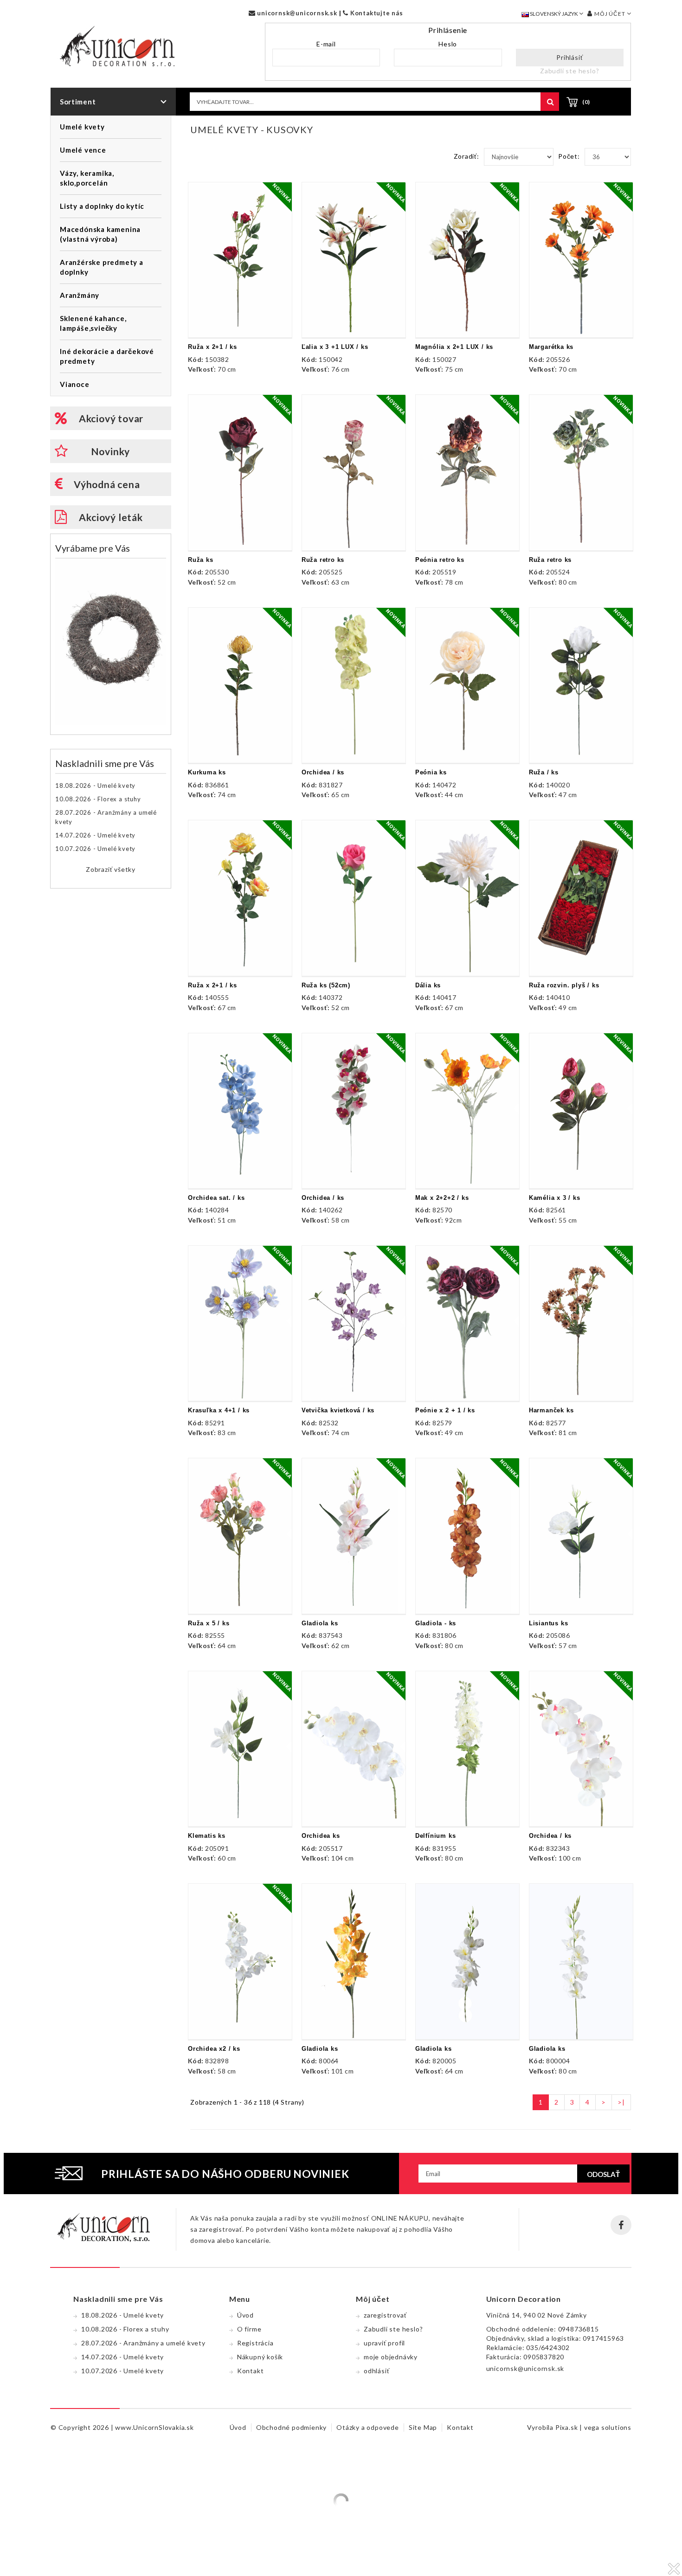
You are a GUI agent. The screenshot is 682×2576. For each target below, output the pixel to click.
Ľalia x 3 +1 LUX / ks (335, 347)
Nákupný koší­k (260, 2357)
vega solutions (608, 2427)
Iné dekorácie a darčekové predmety (107, 356)
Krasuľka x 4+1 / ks (219, 1410)
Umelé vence (83, 150)
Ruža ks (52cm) (326, 985)
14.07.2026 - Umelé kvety (95, 835)
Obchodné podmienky (291, 2427)
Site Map (423, 2427)
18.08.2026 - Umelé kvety (95, 786)
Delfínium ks (436, 1836)
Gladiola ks (320, 1623)
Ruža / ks (544, 772)
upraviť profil (384, 2343)
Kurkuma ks (207, 772)
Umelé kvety (82, 127)
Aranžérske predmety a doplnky (102, 267)
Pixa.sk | (570, 2427)
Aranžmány (80, 295)
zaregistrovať (385, 2315)
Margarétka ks (551, 347)
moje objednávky (391, 2357)
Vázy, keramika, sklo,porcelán (87, 178)
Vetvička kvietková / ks (338, 1410)
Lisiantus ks (549, 1623)
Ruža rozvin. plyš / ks (564, 985)
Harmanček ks (551, 1410)
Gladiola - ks (436, 1623)
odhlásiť (376, 2371)
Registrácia (255, 2343)
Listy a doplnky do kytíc (102, 206)
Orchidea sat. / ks (216, 1198)
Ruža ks (201, 560)
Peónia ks (431, 772)
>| (621, 2102)
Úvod (245, 2315)
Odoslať (603, 2174)
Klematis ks (207, 1836)
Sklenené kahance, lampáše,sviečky (93, 323)
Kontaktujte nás (376, 13)
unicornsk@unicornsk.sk (296, 13)
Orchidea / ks (323, 772)
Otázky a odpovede (368, 2427)
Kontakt (251, 2371)
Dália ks (428, 985)
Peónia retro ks (440, 560)
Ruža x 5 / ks (209, 1623)
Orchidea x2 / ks (214, 2049)
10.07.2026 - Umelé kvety (95, 849)
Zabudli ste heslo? (569, 71)
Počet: (569, 156)
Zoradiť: (466, 156)
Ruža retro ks (323, 560)
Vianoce (75, 384)
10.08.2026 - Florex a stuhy (98, 799)
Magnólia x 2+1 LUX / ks (454, 347)
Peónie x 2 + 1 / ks (445, 1410)
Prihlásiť (569, 57)
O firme (249, 2329)
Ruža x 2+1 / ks (212, 347)
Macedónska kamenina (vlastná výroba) (100, 234)
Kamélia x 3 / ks (555, 1198)
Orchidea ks (321, 1836)
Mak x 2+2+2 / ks (442, 1198)
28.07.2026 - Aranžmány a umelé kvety (106, 817)
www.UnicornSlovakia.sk (154, 2427)
